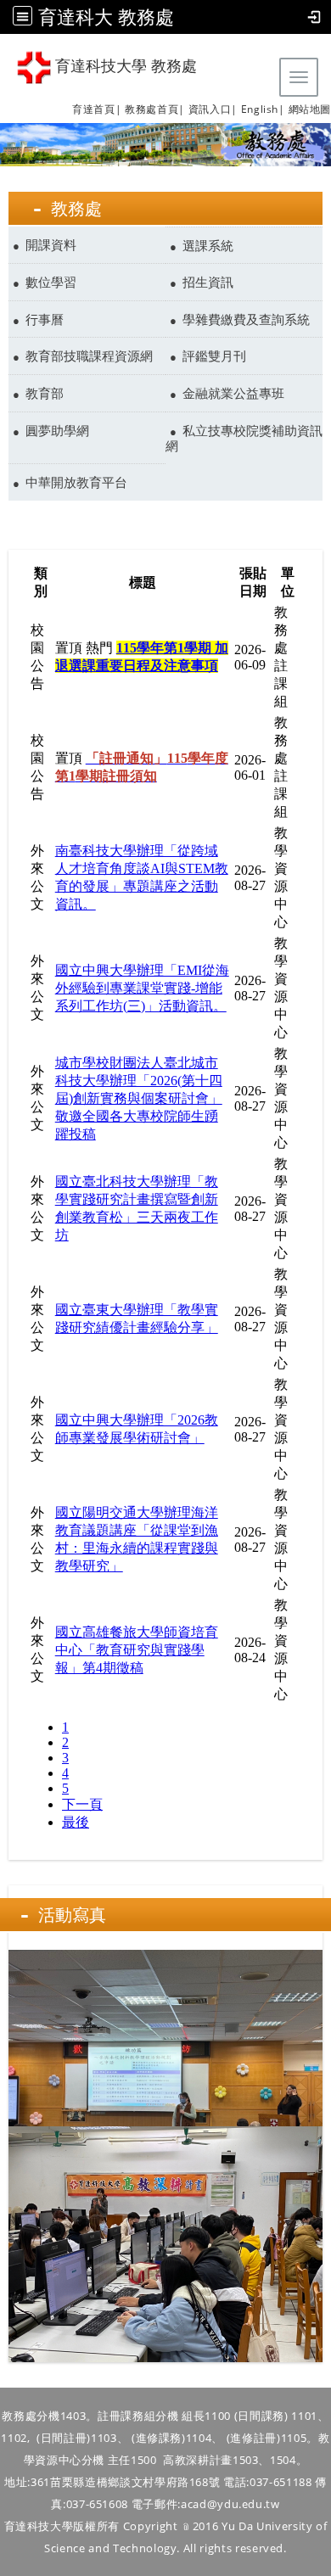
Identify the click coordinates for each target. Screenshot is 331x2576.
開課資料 (51, 244)
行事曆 (45, 319)
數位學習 (51, 282)
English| (263, 109)
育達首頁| (97, 109)
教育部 (45, 393)
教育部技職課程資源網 (89, 356)
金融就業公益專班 (233, 393)
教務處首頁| (155, 109)
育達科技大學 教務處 (124, 66)
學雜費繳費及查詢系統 (246, 319)
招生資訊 (208, 282)
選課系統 (208, 245)
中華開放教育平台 (76, 482)
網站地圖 (310, 109)
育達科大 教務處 (106, 17)
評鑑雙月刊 (214, 356)
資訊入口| (213, 109)
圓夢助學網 (57, 430)
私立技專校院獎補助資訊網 (244, 438)
